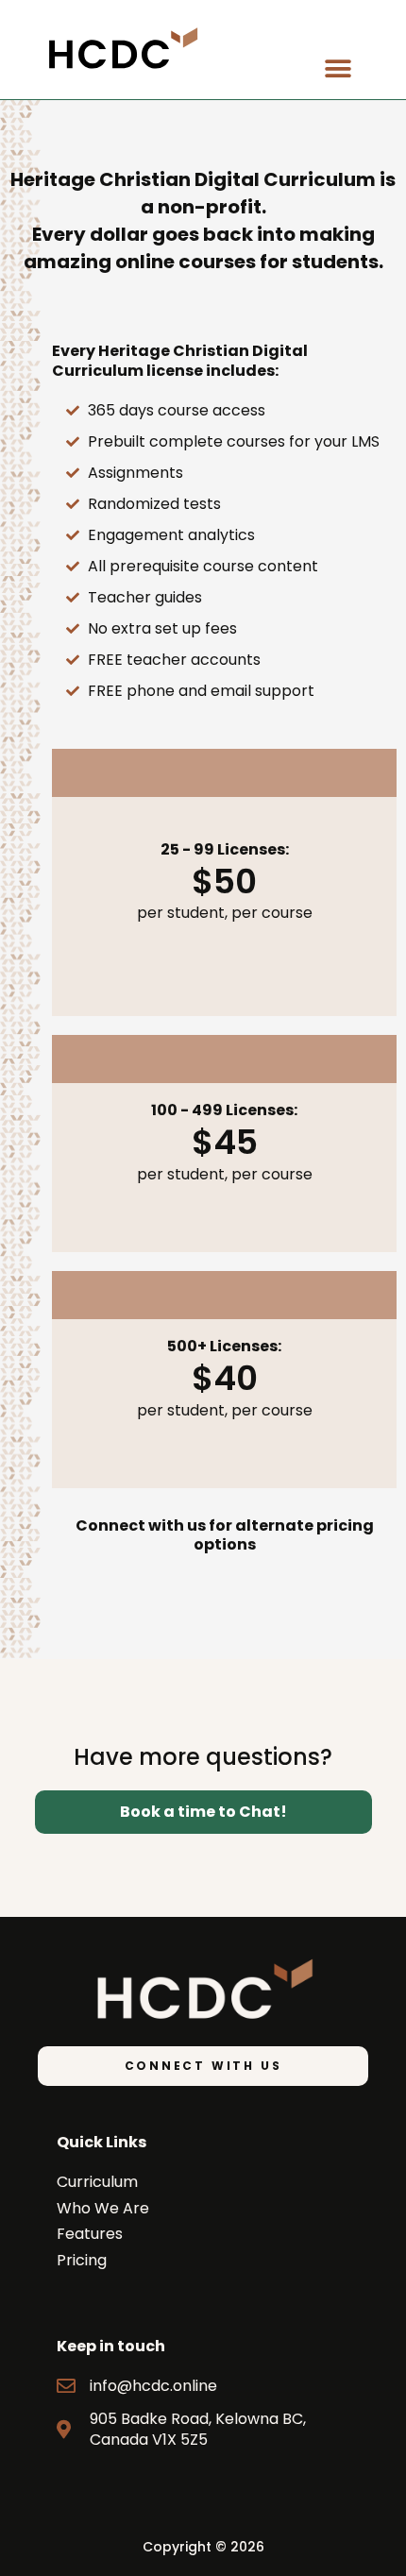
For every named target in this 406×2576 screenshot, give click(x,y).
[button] (338, 68)
